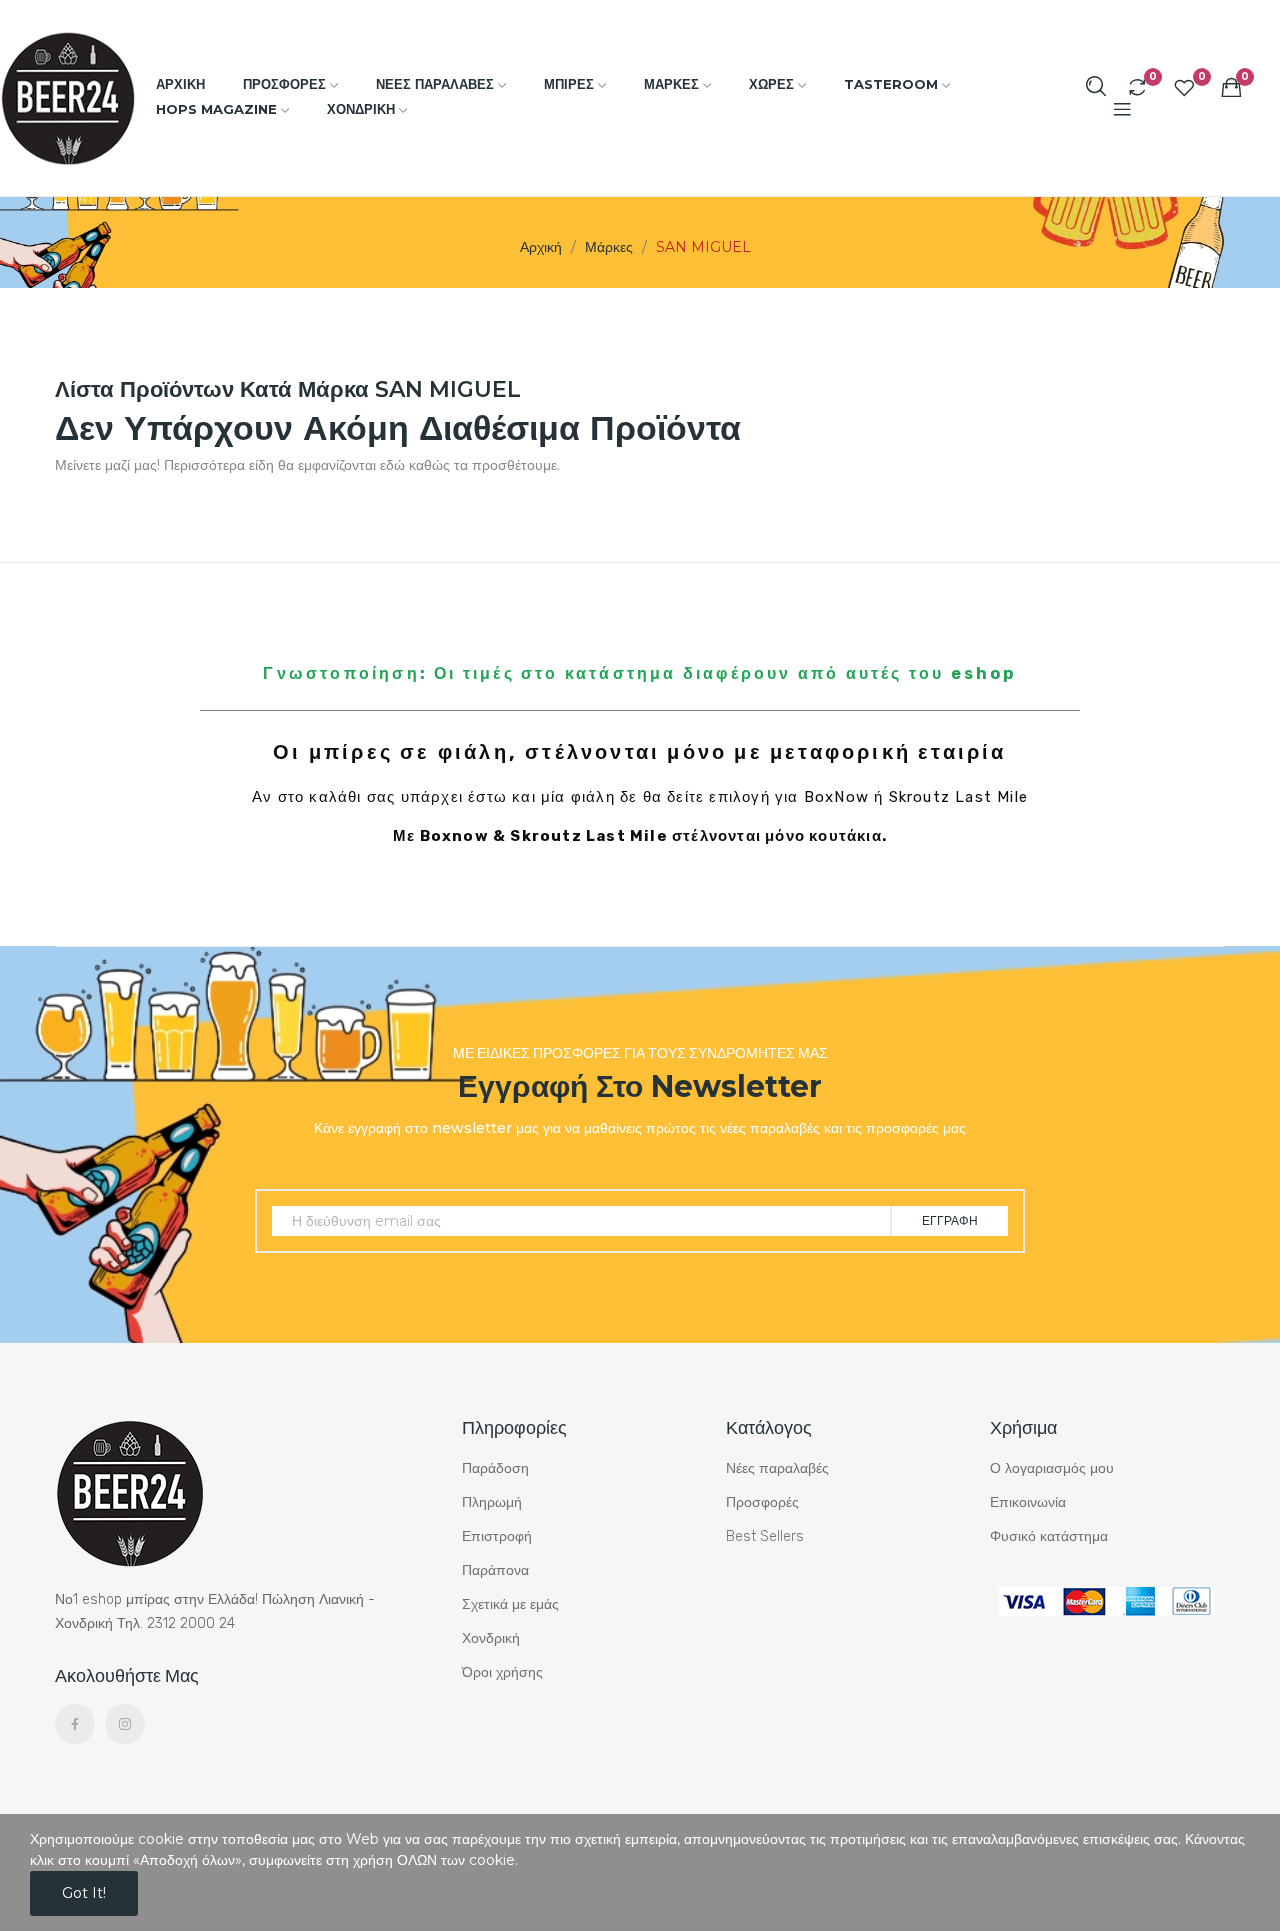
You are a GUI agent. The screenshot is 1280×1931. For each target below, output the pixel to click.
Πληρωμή (492, 1502)
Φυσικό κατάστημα (1049, 1536)
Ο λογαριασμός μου (1052, 1468)
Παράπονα (495, 1570)
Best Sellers (765, 1536)
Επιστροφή (497, 1536)
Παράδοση (495, 1468)
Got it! (84, 1893)
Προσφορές (762, 1502)
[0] (1137, 87)
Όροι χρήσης (502, 1672)
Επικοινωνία (1028, 1502)
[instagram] (125, 1724)
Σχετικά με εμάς (510, 1604)
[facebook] (75, 1724)
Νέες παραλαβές (777, 1468)
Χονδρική (491, 1638)
